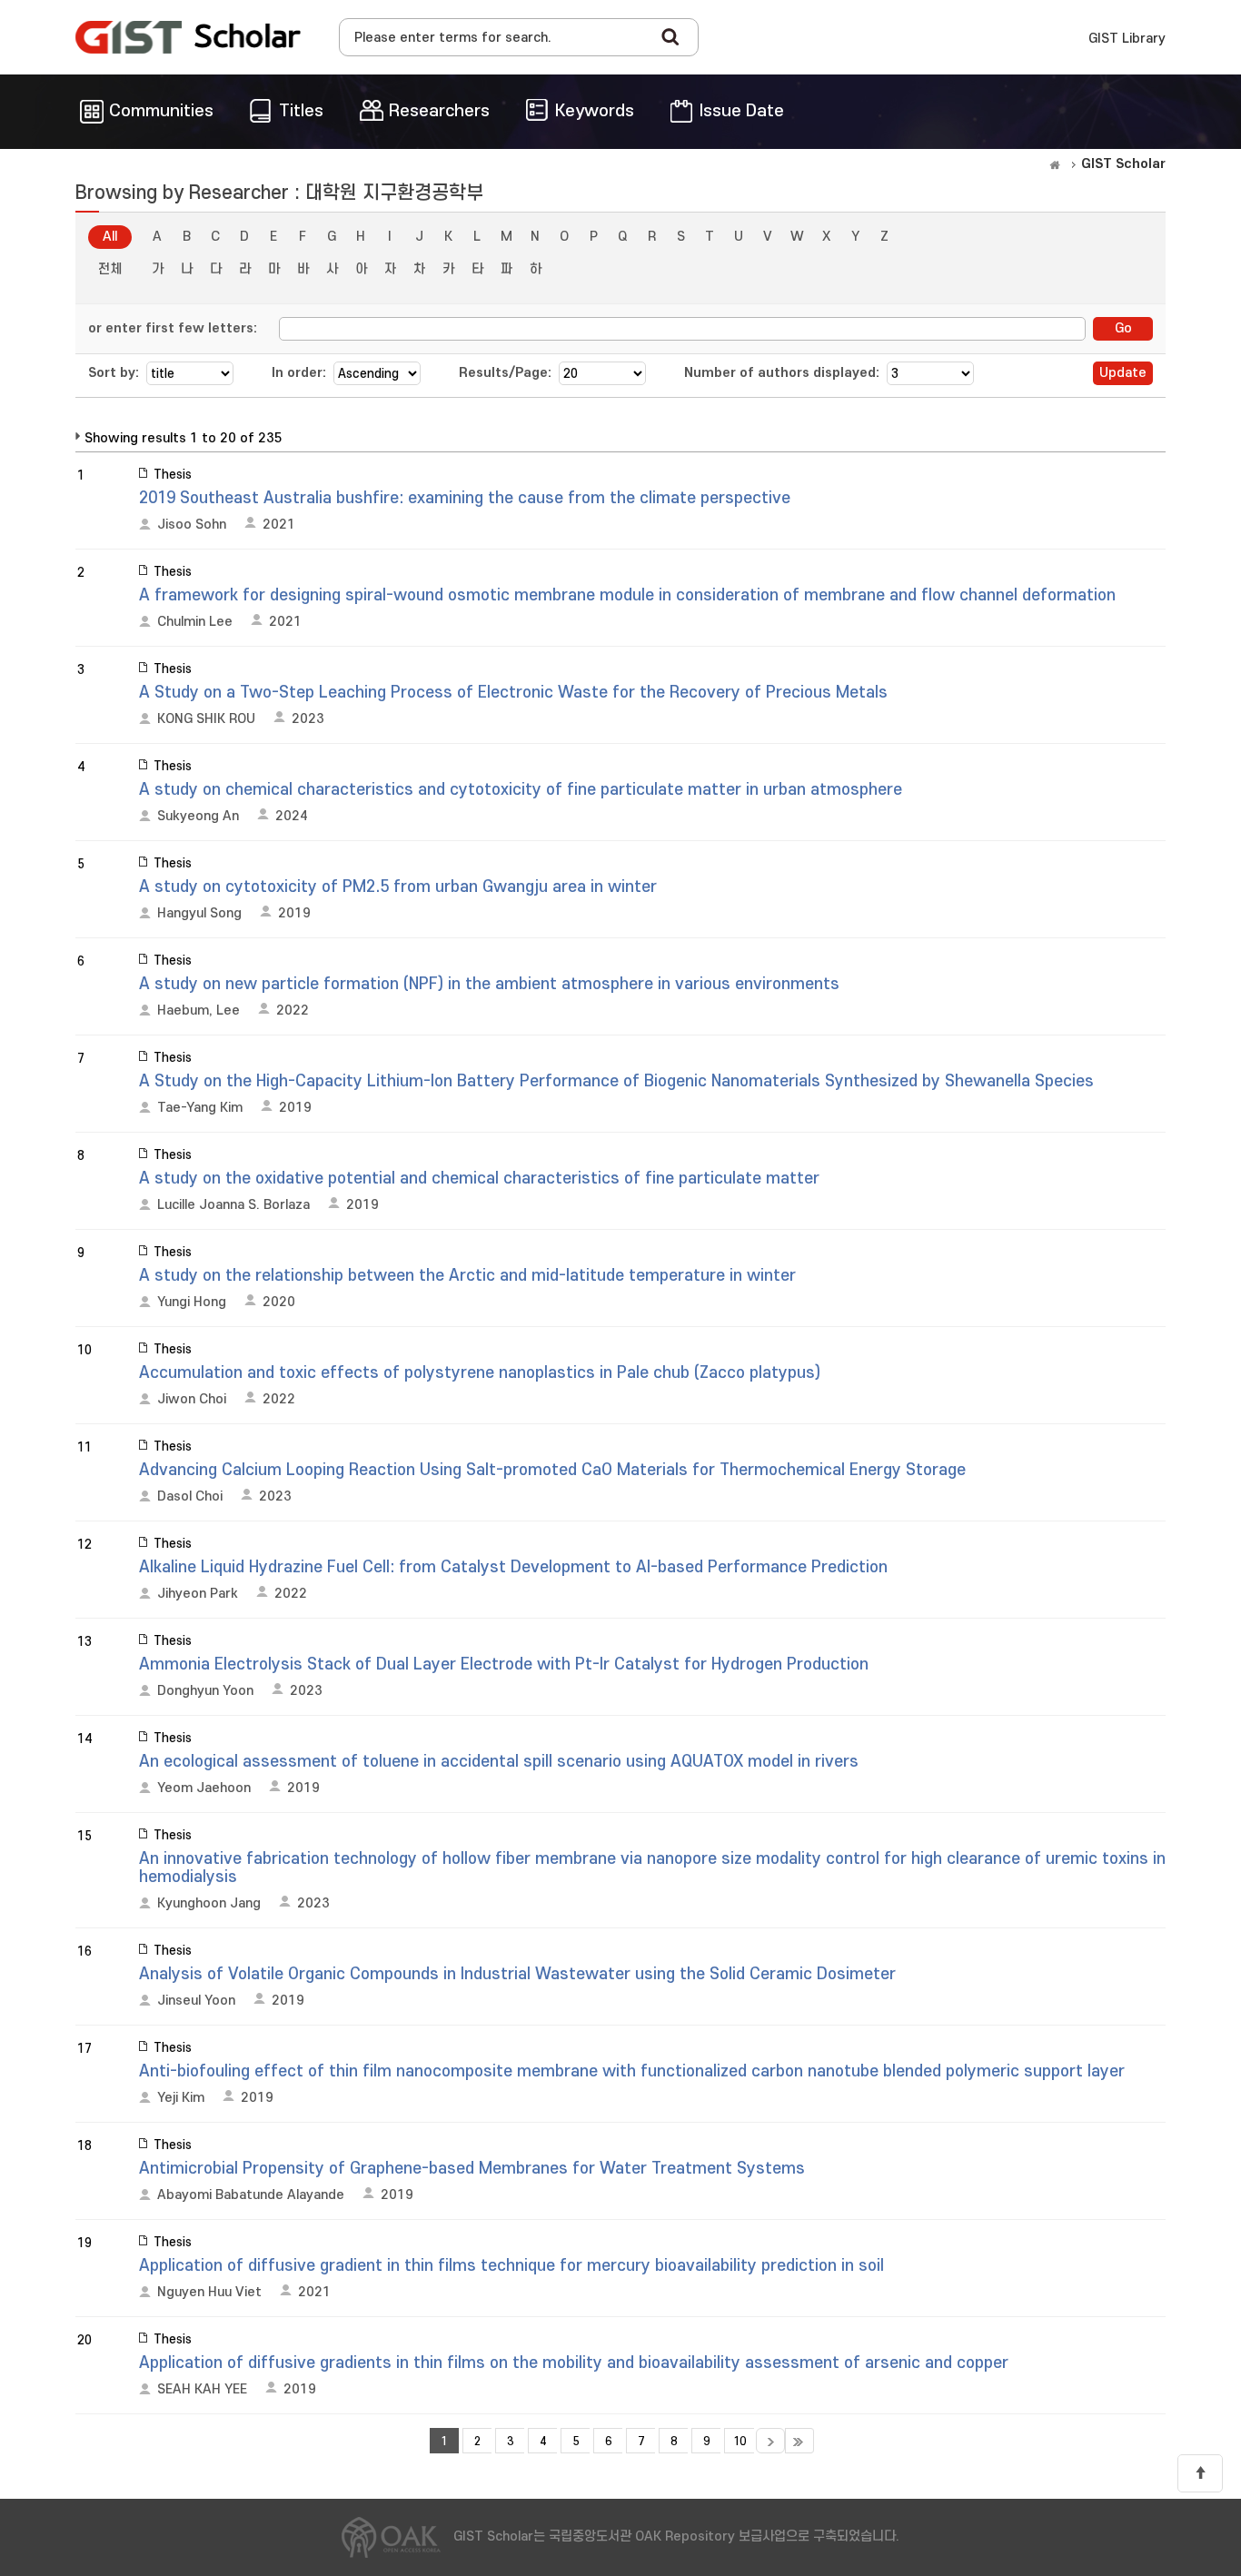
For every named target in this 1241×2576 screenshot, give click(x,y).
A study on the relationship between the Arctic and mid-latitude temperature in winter (467, 1276)
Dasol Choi (190, 1496)
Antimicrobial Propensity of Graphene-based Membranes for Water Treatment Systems (472, 2169)
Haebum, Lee (199, 1011)
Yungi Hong (192, 1302)
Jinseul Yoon (196, 2001)
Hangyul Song (199, 913)
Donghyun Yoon (205, 1691)
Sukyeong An (198, 816)
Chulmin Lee (195, 622)
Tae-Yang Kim (200, 1108)
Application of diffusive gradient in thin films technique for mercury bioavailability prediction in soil (511, 2266)
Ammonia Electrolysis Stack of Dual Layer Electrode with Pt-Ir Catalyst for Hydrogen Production (504, 1664)
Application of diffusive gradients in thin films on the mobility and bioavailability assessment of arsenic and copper (574, 2363)
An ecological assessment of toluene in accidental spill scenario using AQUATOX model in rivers (499, 1762)
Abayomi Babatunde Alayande (251, 2195)
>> (799, 2441)
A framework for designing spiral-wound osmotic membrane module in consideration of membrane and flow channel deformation (627, 595)
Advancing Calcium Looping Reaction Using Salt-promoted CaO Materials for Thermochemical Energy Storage (552, 1470)
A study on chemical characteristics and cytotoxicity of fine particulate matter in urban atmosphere (521, 790)
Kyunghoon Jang (209, 1903)
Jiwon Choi (192, 1399)
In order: (299, 373)
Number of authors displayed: (782, 373)
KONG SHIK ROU (206, 719)
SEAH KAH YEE (202, 2389)
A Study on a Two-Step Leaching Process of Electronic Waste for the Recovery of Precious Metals (513, 693)
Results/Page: (505, 373)
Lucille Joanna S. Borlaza (233, 1205)
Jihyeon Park (198, 1594)
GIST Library (1127, 39)
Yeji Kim (181, 2098)
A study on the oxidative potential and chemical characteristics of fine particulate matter (479, 1179)
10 (740, 2442)
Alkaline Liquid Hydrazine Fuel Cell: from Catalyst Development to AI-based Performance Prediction (513, 1567)
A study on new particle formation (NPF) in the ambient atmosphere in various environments (489, 984)
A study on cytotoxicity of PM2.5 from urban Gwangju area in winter (398, 887)
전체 (110, 269)
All (110, 237)
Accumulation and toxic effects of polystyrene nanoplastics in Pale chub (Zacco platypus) (480, 1373)
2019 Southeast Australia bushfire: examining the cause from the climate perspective (465, 498)
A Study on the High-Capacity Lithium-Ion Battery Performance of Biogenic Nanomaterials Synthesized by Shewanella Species (616, 1081)
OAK (188, 37)
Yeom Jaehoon (204, 1788)
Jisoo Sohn (192, 525)
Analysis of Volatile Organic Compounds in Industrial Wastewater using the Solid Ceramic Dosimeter (517, 1974)
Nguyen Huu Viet (209, 2292)
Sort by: (114, 373)
